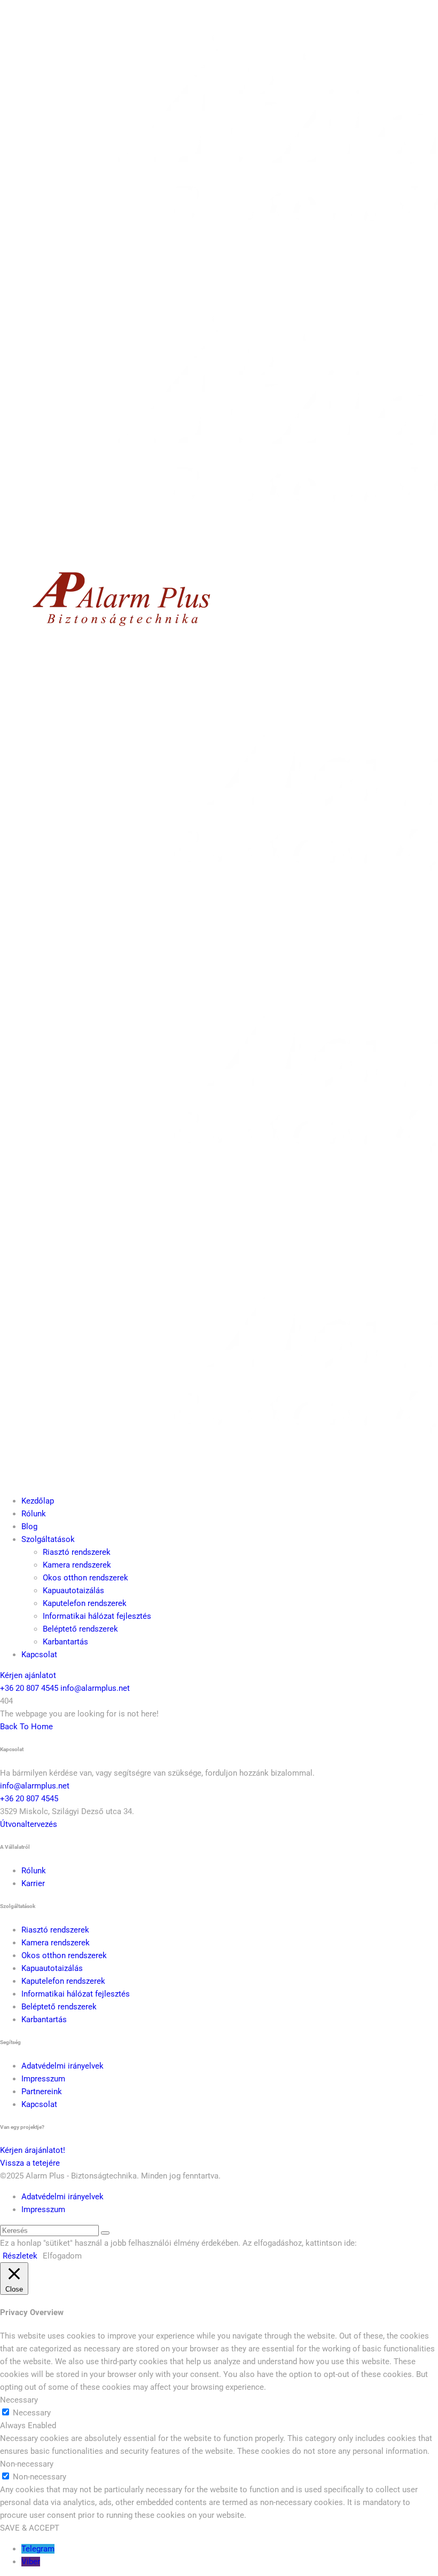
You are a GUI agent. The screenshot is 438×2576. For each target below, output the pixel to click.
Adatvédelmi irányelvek (62, 2066)
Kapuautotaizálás (73, 1591)
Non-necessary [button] (27, 2464)
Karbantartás (65, 1642)
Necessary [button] (19, 2400)
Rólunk (34, 1514)
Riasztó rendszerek (77, 1552)
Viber (31, 2562)
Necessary (32, 2413)
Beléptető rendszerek (80, 1629)
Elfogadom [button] (62, 2256)
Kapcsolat (39, 1655)
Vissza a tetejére (30, 2163)
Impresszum (43, 2079)
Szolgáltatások (48, 1539)
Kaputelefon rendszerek (85, 1603)
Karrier (33, 1883)
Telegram (38, 2549)
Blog (29, 1526)
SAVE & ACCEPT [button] (30, 2528)
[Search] (105, 2233)
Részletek (20, 2256)
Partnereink (42, 2092)
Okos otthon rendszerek (85, 1578)
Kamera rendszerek (77, 1565)
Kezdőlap (38, 1501)
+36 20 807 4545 (29, 1688)
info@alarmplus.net (95, 1688)
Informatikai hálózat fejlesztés (97, 1616)
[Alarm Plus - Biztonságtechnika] (118, 637)
